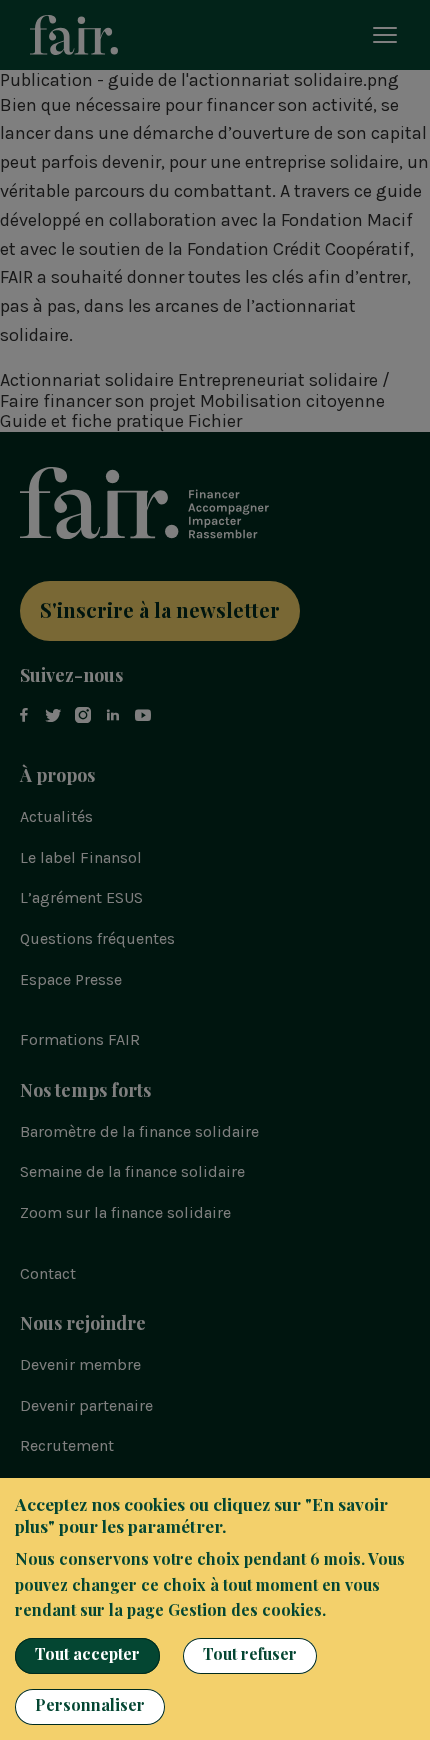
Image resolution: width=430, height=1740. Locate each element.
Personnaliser (90, 1704)
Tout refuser (250, 1653)
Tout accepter (87, 1653)
